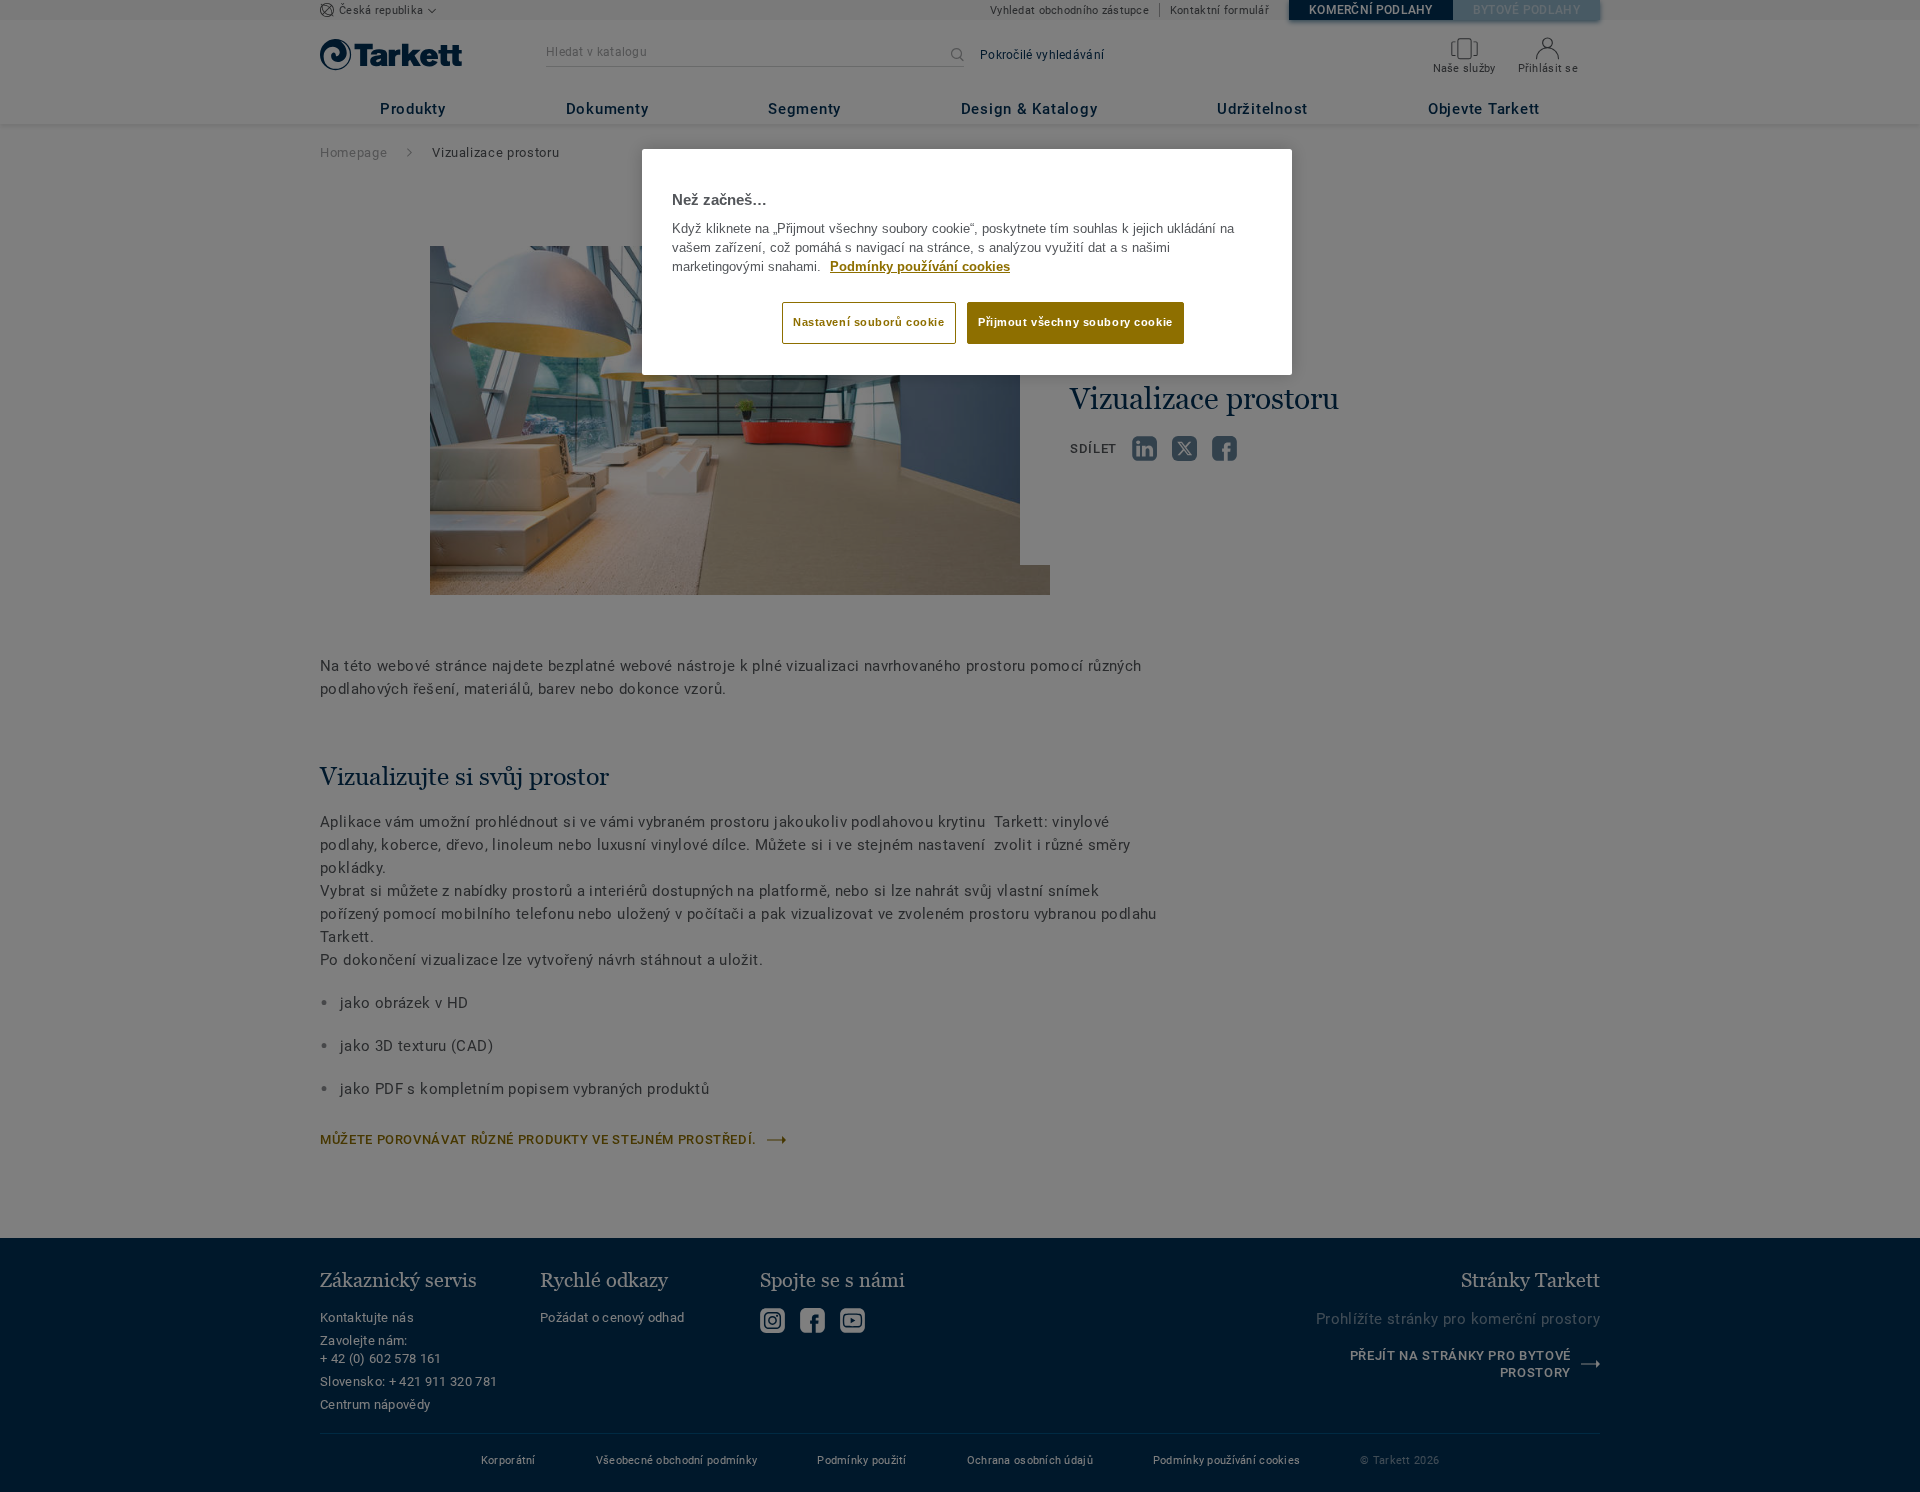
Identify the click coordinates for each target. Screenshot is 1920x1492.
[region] (967, 262)
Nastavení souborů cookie (869, 322)
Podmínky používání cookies (920, 267)
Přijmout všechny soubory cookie (1075, 322)
